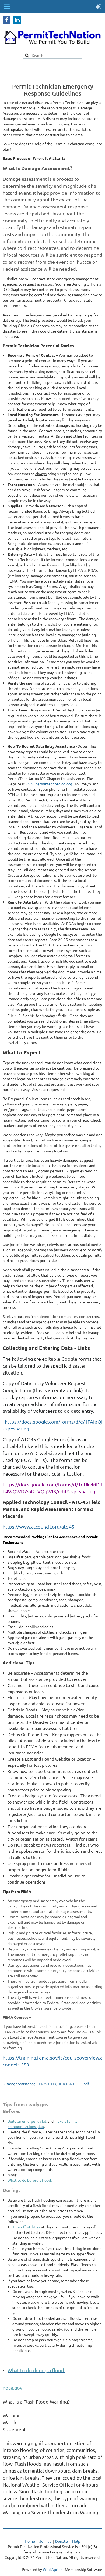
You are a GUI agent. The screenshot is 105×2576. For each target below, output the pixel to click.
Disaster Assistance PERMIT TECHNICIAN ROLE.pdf (46, 2084)
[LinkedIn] (17, 20)
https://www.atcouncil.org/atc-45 (38, 1527)
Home (30, 2541)
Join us (45, 2541)
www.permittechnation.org (49, 784)
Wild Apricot (53, 2569)
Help (76, 2541)
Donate (62, 2541)
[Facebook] (7, 20)
